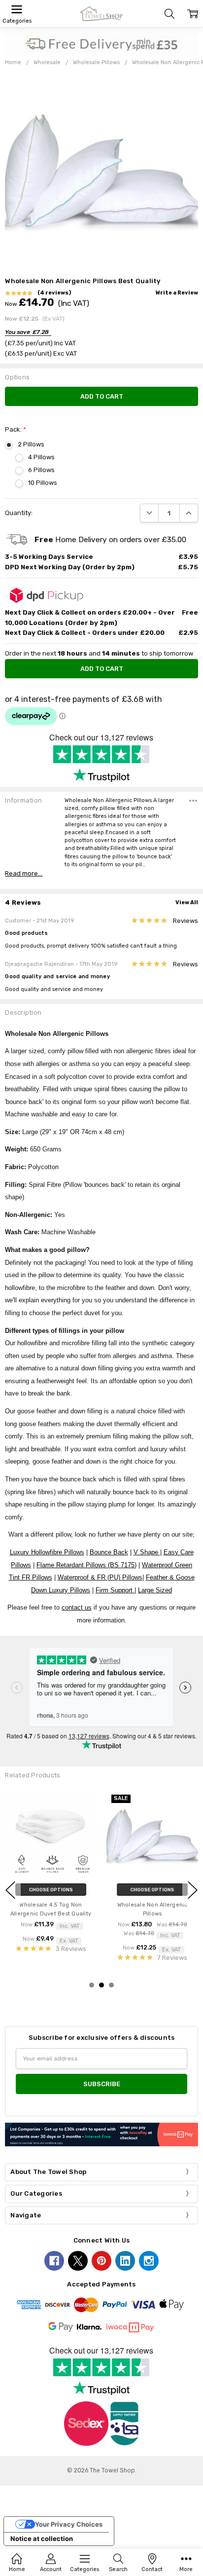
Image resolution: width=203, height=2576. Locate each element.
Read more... (24, 873)
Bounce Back (109, 1552)
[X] (78, 2261)
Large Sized (155, 1590)
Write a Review (177, 293)
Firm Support (115, 1590)
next (193, 1890)
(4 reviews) (54, 293)
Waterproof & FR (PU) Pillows (100, 1577)
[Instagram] (149, 2261)
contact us (77, 1607)
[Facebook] (54, 2261)
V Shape (147, 1552)
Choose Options (52, 1890)
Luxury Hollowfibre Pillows (47, 1552)
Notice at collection (42, 2539)
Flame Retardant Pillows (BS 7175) (86, 1565)
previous (10, 1890)
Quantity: (19, 513)
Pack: (16, 429)
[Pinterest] (101, 2261)
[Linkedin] (125, 2261)
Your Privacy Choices (69, 2524)
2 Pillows (31, 444)
